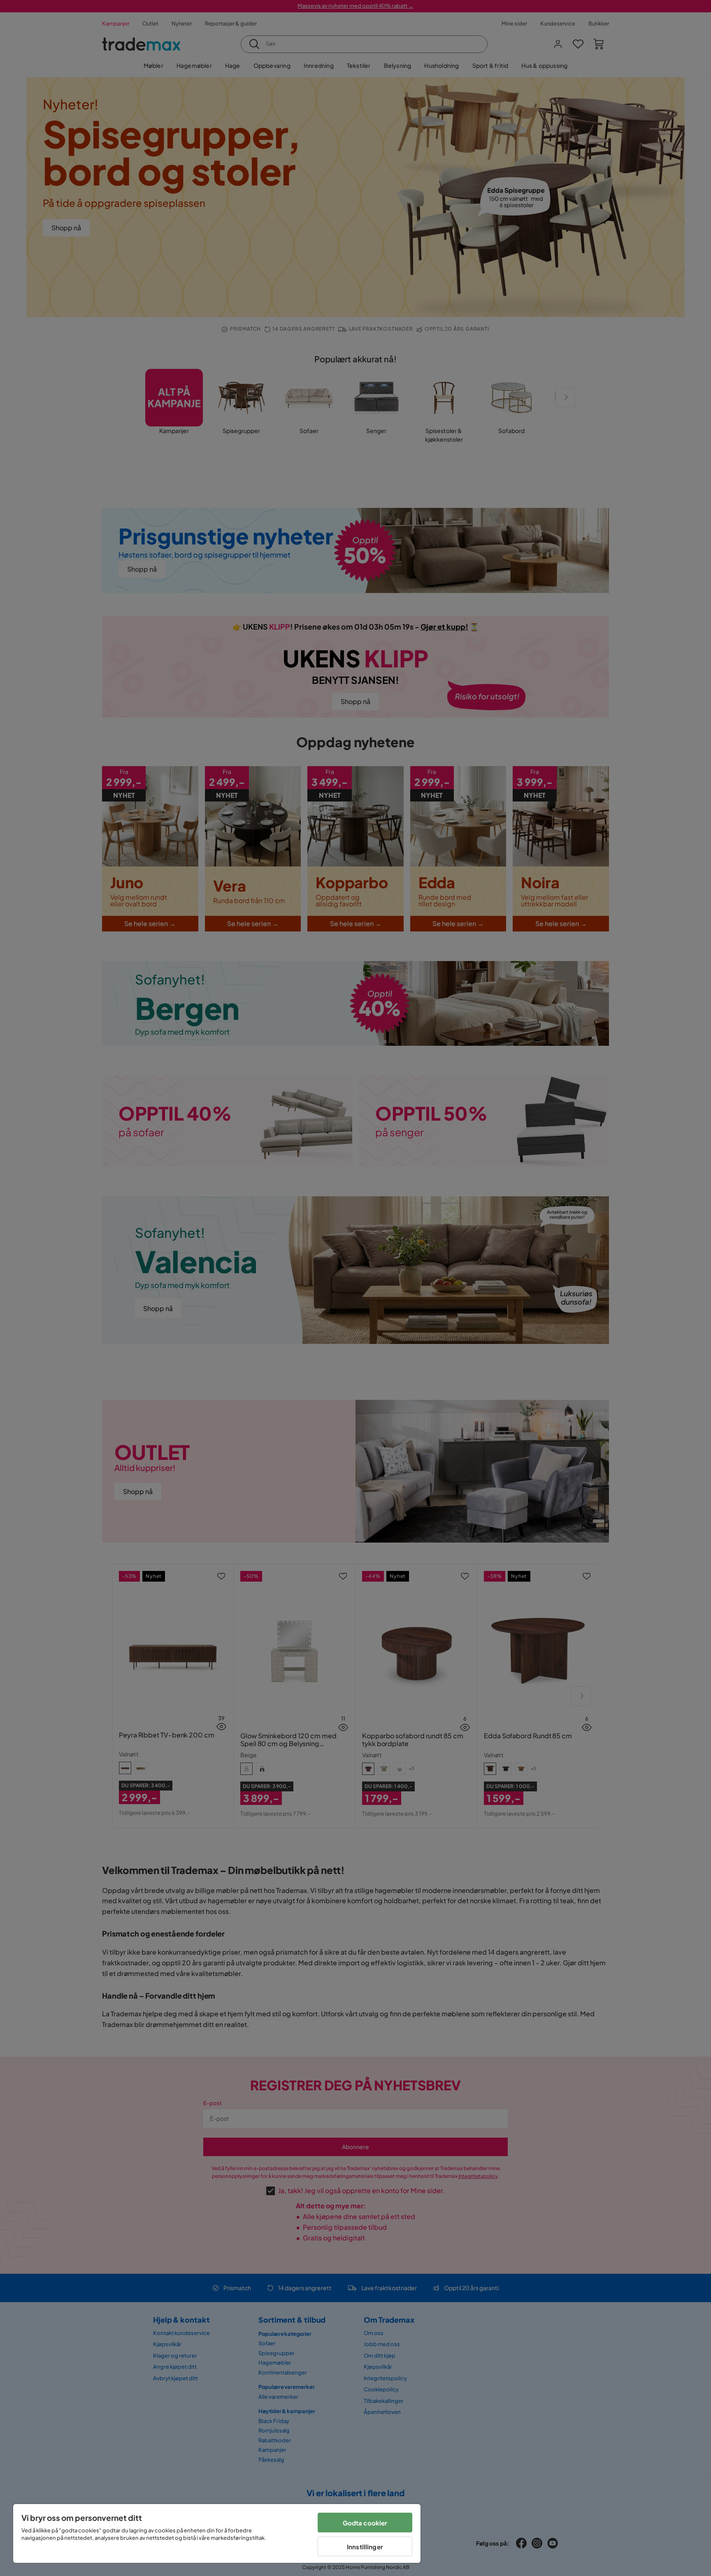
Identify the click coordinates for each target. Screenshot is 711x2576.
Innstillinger (365, 2547)
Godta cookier (365, 2523)
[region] (217, 2533)
